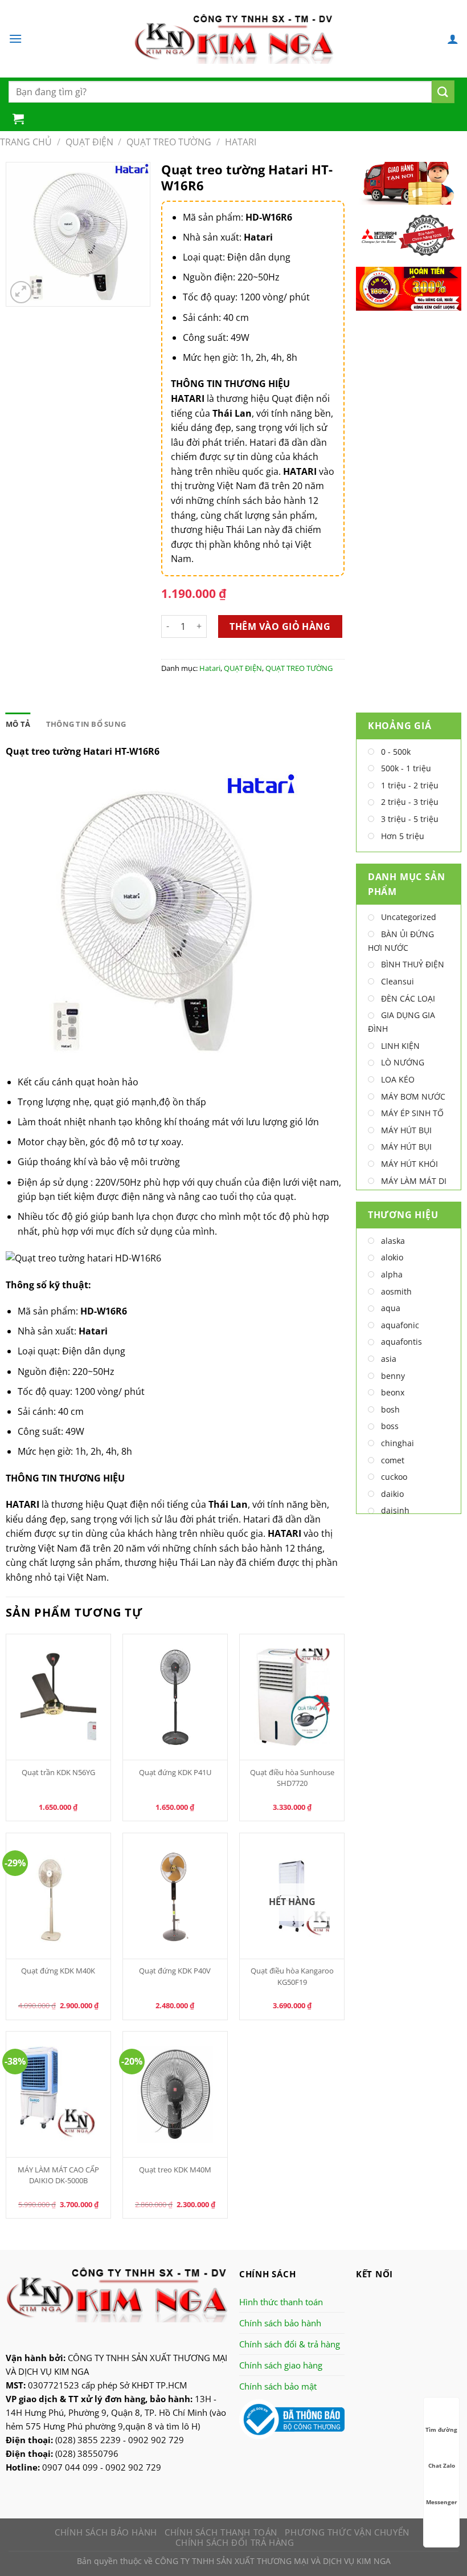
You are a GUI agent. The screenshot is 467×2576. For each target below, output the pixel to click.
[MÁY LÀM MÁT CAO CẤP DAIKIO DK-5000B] (59, 2094)
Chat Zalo (442, 2465)
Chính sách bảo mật (278, 2386)
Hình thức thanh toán (281, 2302)
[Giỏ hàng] (18, 119)
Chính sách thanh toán (221, 2532)
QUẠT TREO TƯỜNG (169, 142)
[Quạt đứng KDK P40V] (175, 1896)
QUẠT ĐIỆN (89, 142)
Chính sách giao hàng (281, 2365)
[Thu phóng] (21, 292)
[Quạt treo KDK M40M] (175, 2094)
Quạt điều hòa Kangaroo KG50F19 (292, 1976)
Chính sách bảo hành (280, 2323)
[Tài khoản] (453, 39)
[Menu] (15, 38)
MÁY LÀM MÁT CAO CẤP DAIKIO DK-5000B (58, 2175)
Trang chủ (26, 142)
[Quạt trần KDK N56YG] (59, 1697)
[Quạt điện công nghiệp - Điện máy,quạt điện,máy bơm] (234, 39)
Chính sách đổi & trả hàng (290, 2344)
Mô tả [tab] (18, 724)
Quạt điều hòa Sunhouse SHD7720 (292, 1778)
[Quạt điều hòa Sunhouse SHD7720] (292, 1697)
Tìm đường (441, 2430)
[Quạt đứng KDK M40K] (59, 1896)
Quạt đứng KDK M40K (58, 1971)
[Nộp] (443, 92)
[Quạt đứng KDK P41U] (175, 1697)
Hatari (241, 142)
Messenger (442, 2502)
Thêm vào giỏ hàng (280, 626)
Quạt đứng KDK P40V (175, 1971)
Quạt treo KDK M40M (175, 2170)
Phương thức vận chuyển (347, 2532)
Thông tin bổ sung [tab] (86, 724)
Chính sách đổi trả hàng (235, 2542)
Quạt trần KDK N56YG (58, 1772)
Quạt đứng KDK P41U (175, 1772)
